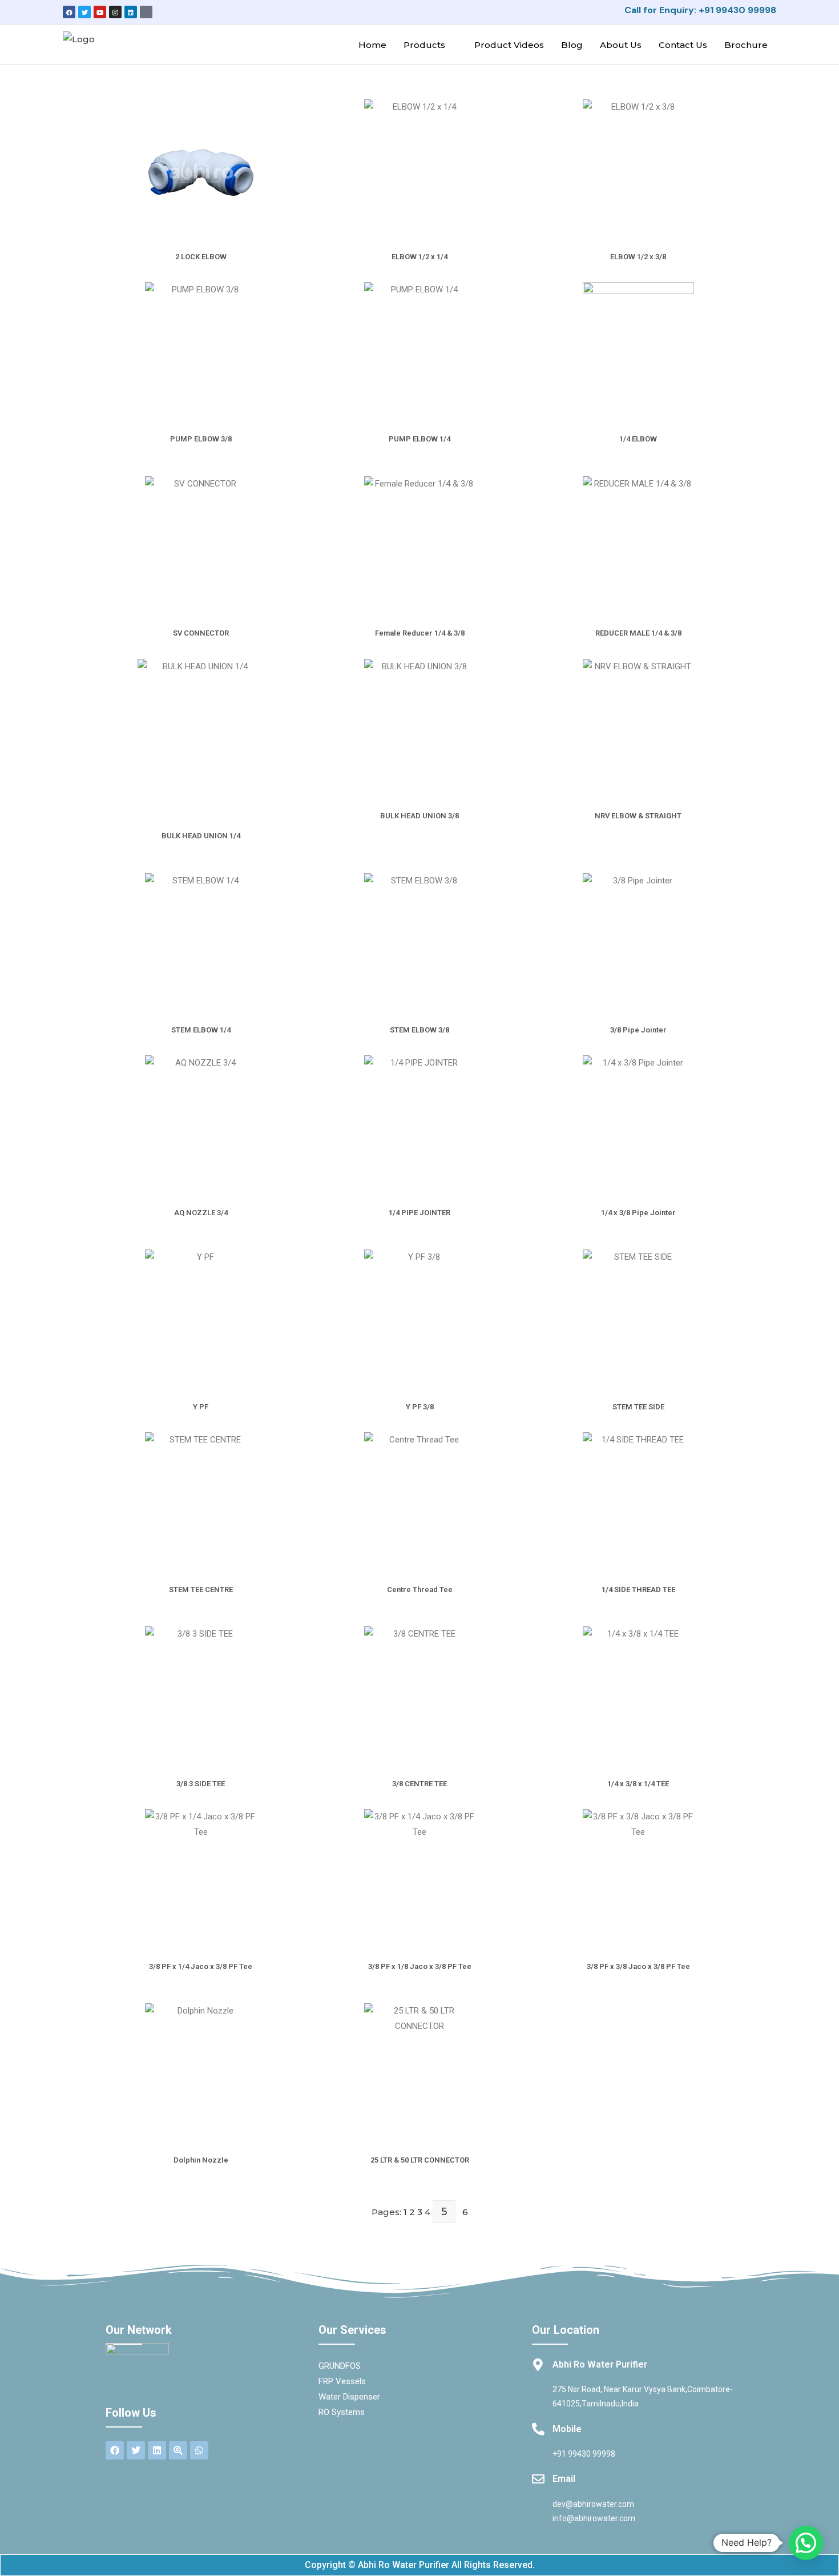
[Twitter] (84, 12)
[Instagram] (115, 12)
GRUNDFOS (340, 2366)
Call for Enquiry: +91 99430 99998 (700, 10)
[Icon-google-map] (146, 12)
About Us (621, 45)
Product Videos (509, 45)
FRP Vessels (342, 2381)
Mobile (567, 2429)
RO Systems (342, 2412)
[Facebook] (69, 12)
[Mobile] (538, 2429)
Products (424, 45)
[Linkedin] (131, 12)
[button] (806, 2543)
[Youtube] (100, 12)
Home (372, 45)
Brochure (746, 45)
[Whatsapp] (199, 2450)
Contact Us (683, 45)
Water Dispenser (349, 2397)
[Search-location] (178, 2450)
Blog (572, 45)
